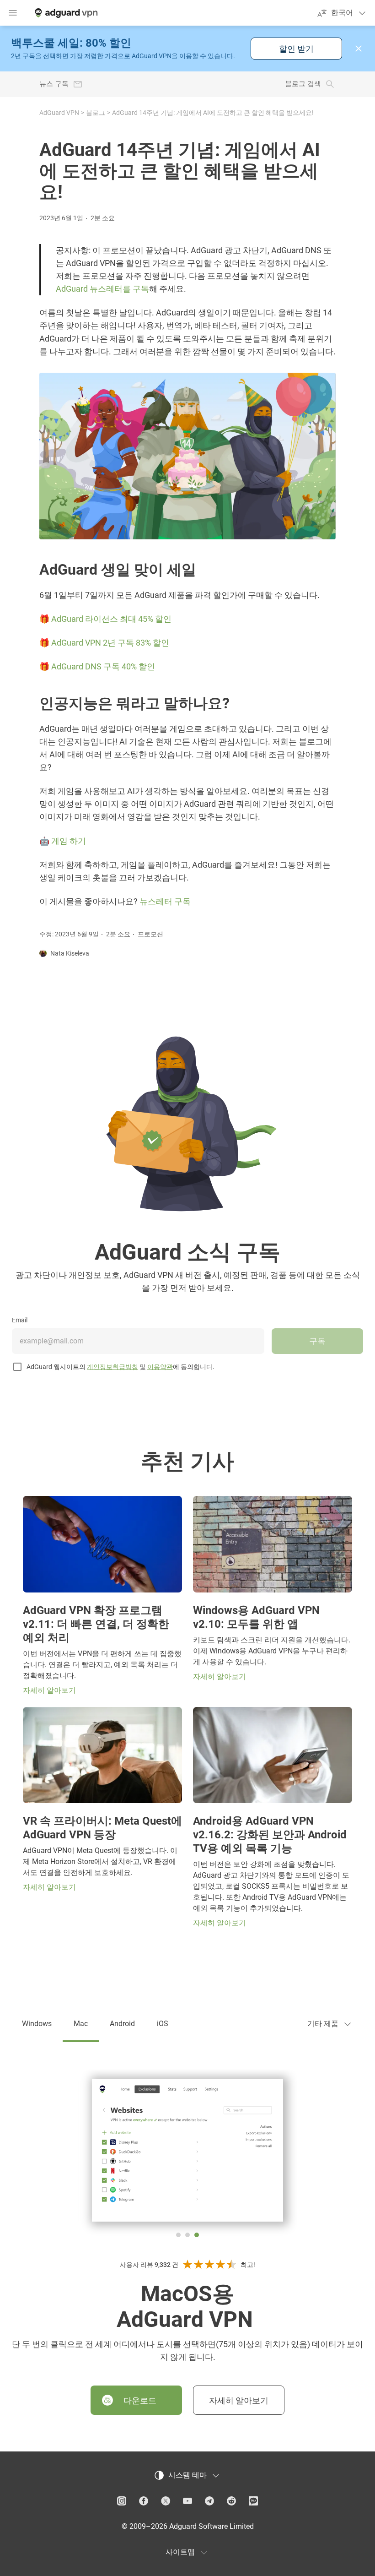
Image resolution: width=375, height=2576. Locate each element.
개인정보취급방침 (112, 1367)
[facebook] (144, 2501)
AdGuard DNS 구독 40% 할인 (103, 666)
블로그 (96, 113)
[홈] (65, 13)
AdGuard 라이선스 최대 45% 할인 (111, 619)
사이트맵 (180, 2552)
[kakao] (253, 2501)
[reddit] (231, 2501)
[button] (359, 49)
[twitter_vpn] (166, 2501)
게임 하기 (69, 841)
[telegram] (209, 2501)
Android (122, 2024)
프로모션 (150, 934)
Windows (37, 2024)
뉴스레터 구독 (165, 901)
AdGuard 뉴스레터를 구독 (102, 289)
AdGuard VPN (59, 113)
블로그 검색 (303, 84)
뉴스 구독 (54, 84)
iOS (163, 2024)
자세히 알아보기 (239, 2400)
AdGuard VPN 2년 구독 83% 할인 (110, 643)
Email (20, 1320)
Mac (81, 2024)
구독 (317, 1341)
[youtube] (187, 2501)
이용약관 (160, 1367)
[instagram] (122, 2501)
